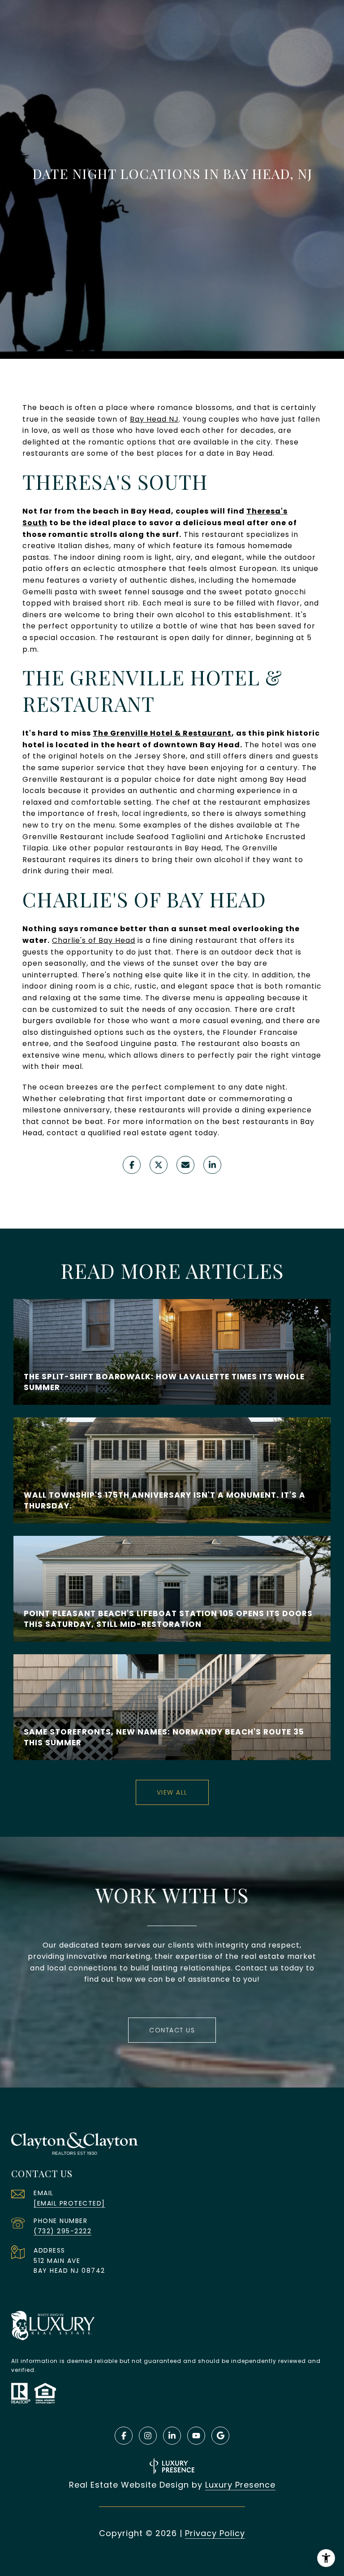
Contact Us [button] (172, 2030)
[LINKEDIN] (172, 2436)
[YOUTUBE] (196, 2436)
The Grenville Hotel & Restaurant (162, 733)
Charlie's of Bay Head (94, 940)
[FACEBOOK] (124, 2436)
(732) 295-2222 (62, 2231)
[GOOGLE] (220, 2436)
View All (172, 1792)
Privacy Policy (215, 2533)
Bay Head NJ (154, 419)
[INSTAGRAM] (148, 2436)
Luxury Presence (240, 2485)
